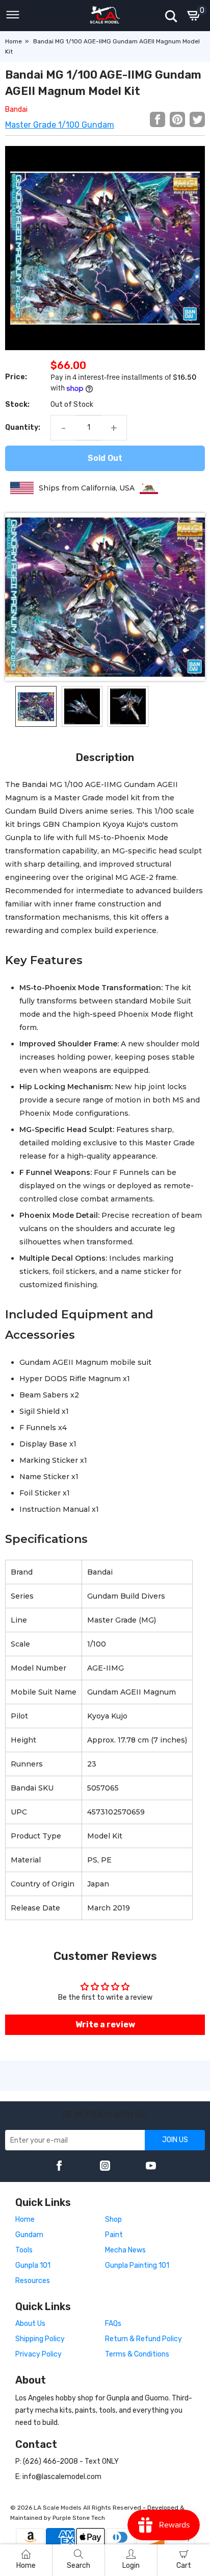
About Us (30, 2324)
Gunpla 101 (33, 2265)
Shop (113, 2219)
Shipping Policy (40, 2339)
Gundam (29, 2235)
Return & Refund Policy (143, 2339)
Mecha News (125, 2250)
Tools (24, 2250)
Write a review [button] (105, 2025)
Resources (33, 2281)
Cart (184, 2566)
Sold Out (105, 458)
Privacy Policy (38, 2354)
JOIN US (175, 2140)
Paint (114, 2235)
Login (131, 2566)
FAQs (113, 2324)
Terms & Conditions (137, 2354)
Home (14, 41)
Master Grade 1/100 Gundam (60, 125)
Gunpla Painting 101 (137, 2265)
